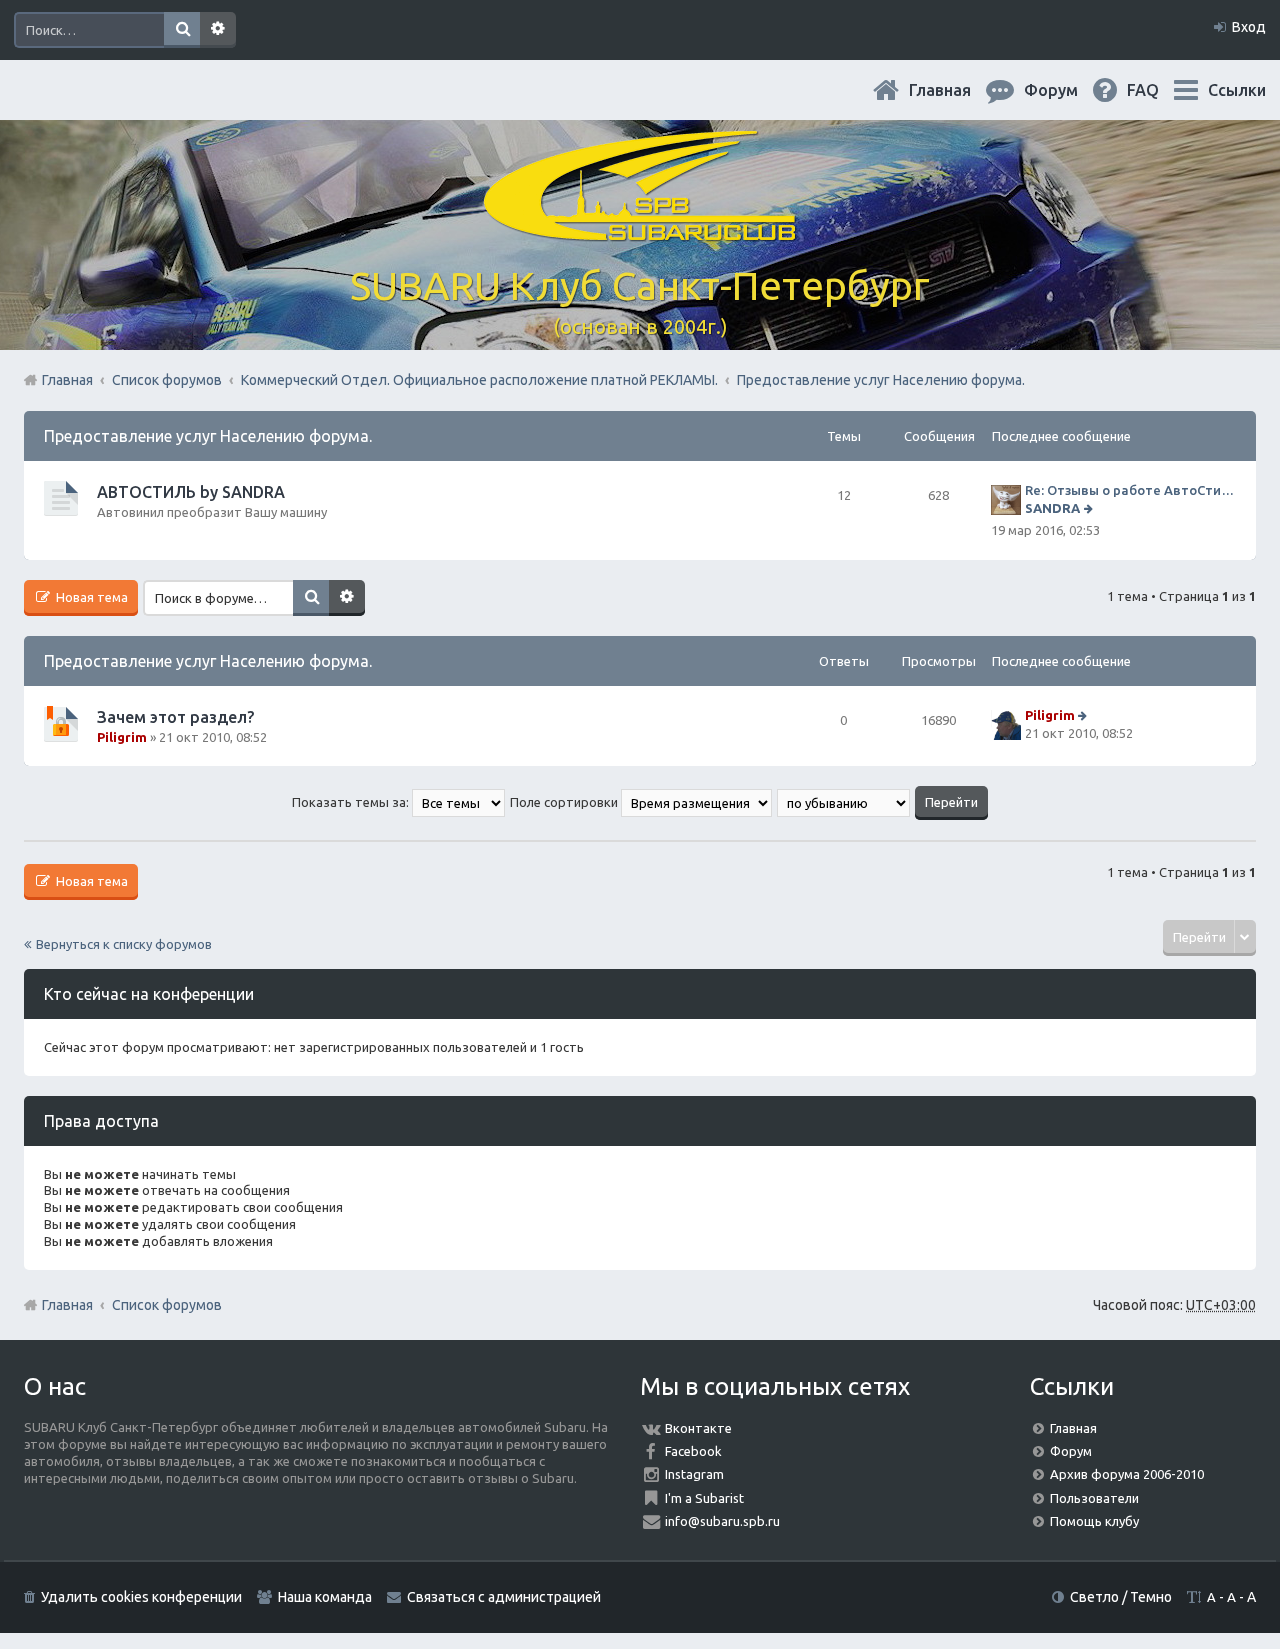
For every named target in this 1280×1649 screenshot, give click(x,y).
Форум (1071, 1451)
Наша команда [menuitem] (325, 1597)
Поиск (182, 30)
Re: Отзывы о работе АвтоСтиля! (1130, 490)
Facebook (693, 1451)
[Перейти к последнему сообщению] (1090, 508)
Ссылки (1237, 90)
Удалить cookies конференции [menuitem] (141, 1597)
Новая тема (90, 597)
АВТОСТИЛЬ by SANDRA (191, 492)
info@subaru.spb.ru (722, 1521)
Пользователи (1094, 1498)
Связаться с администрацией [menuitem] (504, 1597)
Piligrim (122, 737)
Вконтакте (698, 1428)
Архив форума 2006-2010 (1127, 1474)
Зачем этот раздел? (175, 717)
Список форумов (167, 1305)
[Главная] (640, 229)
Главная (956, 90)
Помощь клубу (1094, 1521)
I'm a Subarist (704, 1498)
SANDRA (1052, 508)
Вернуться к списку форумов (124, 944)
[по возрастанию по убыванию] (844, 802)
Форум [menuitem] (1067, 90)
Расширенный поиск (218, 30)
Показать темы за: (352, 802)
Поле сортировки (565, 802)
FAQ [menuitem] (1159, 90)
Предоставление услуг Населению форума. (208, 436)
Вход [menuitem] (1249, 27)
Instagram (694, 1474)
